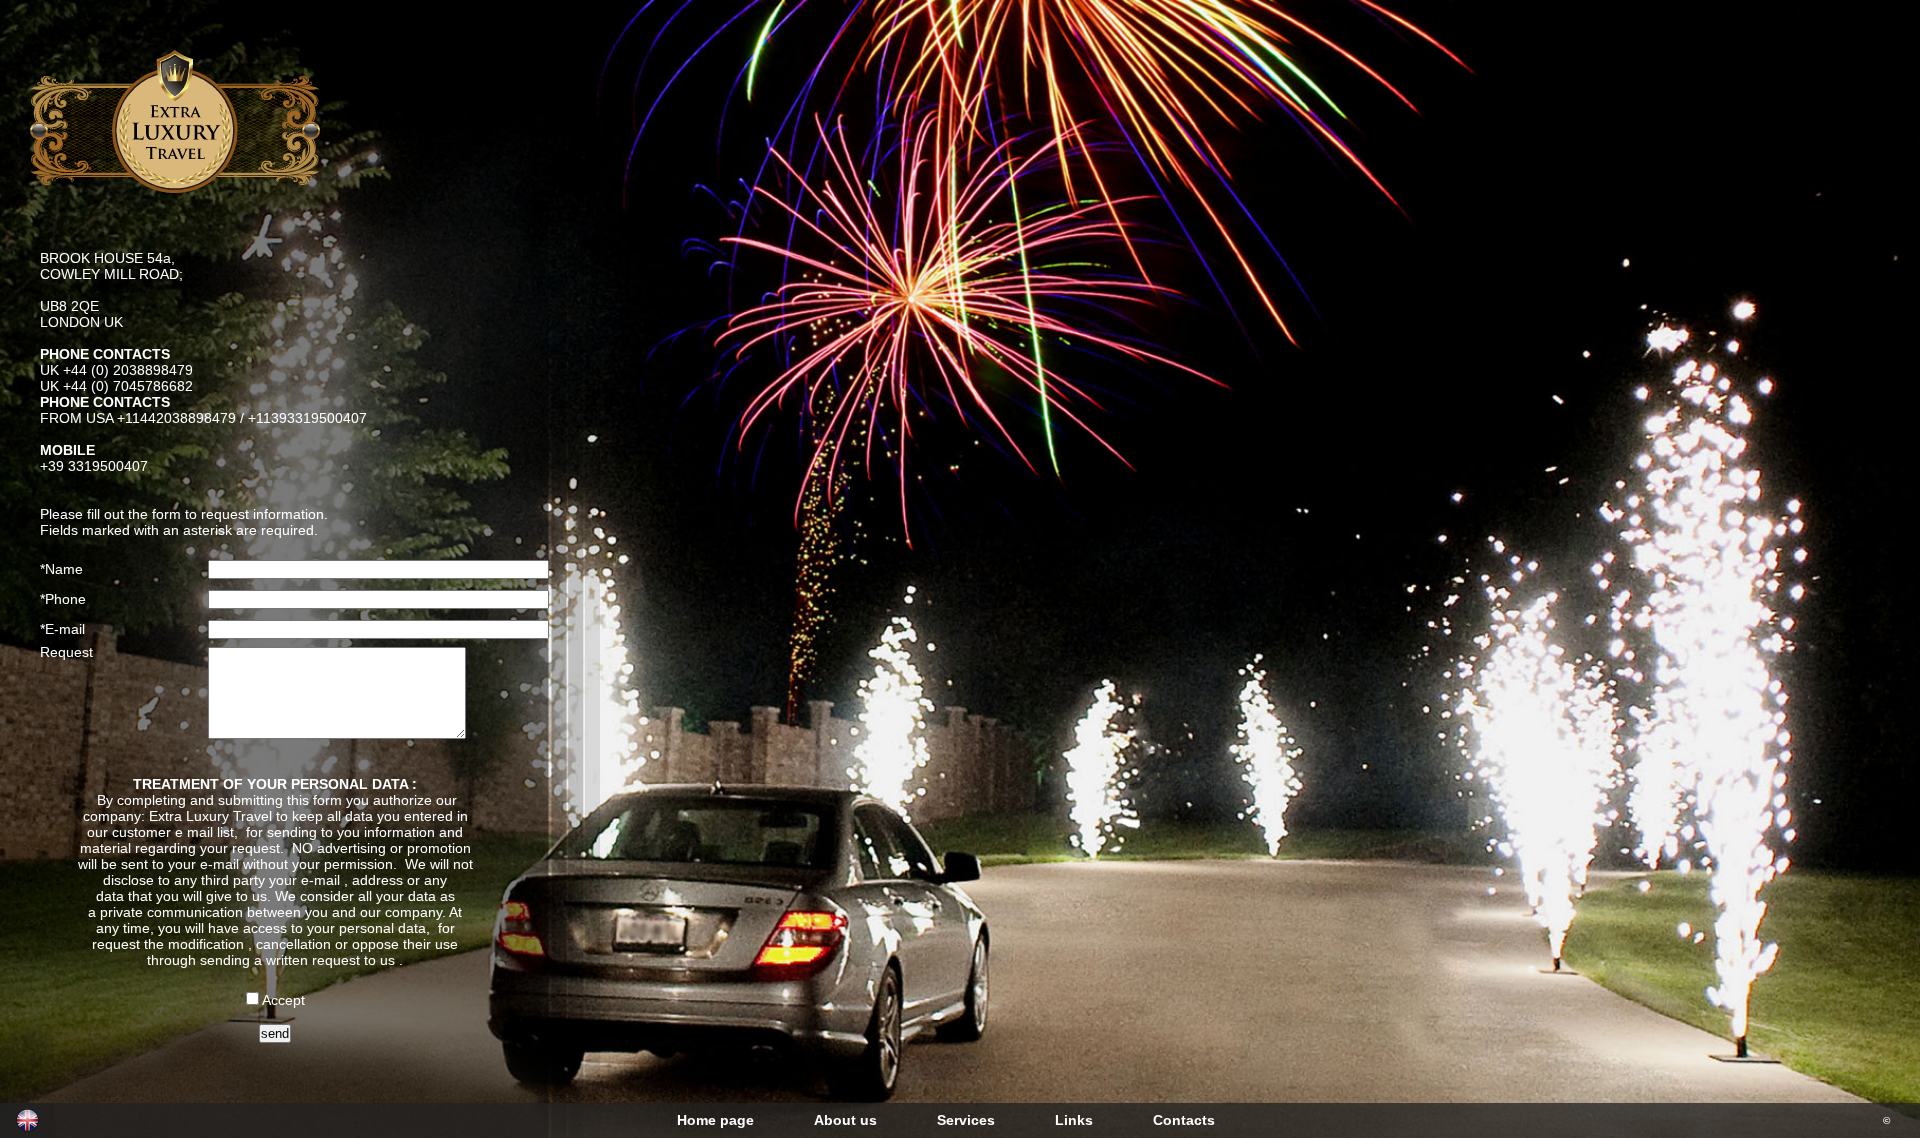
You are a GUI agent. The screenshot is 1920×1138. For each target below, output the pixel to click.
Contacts (1184, 1120)
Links (1074, 1120)
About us (845, 1120)
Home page (715, 1120)
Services (966, 1120)
